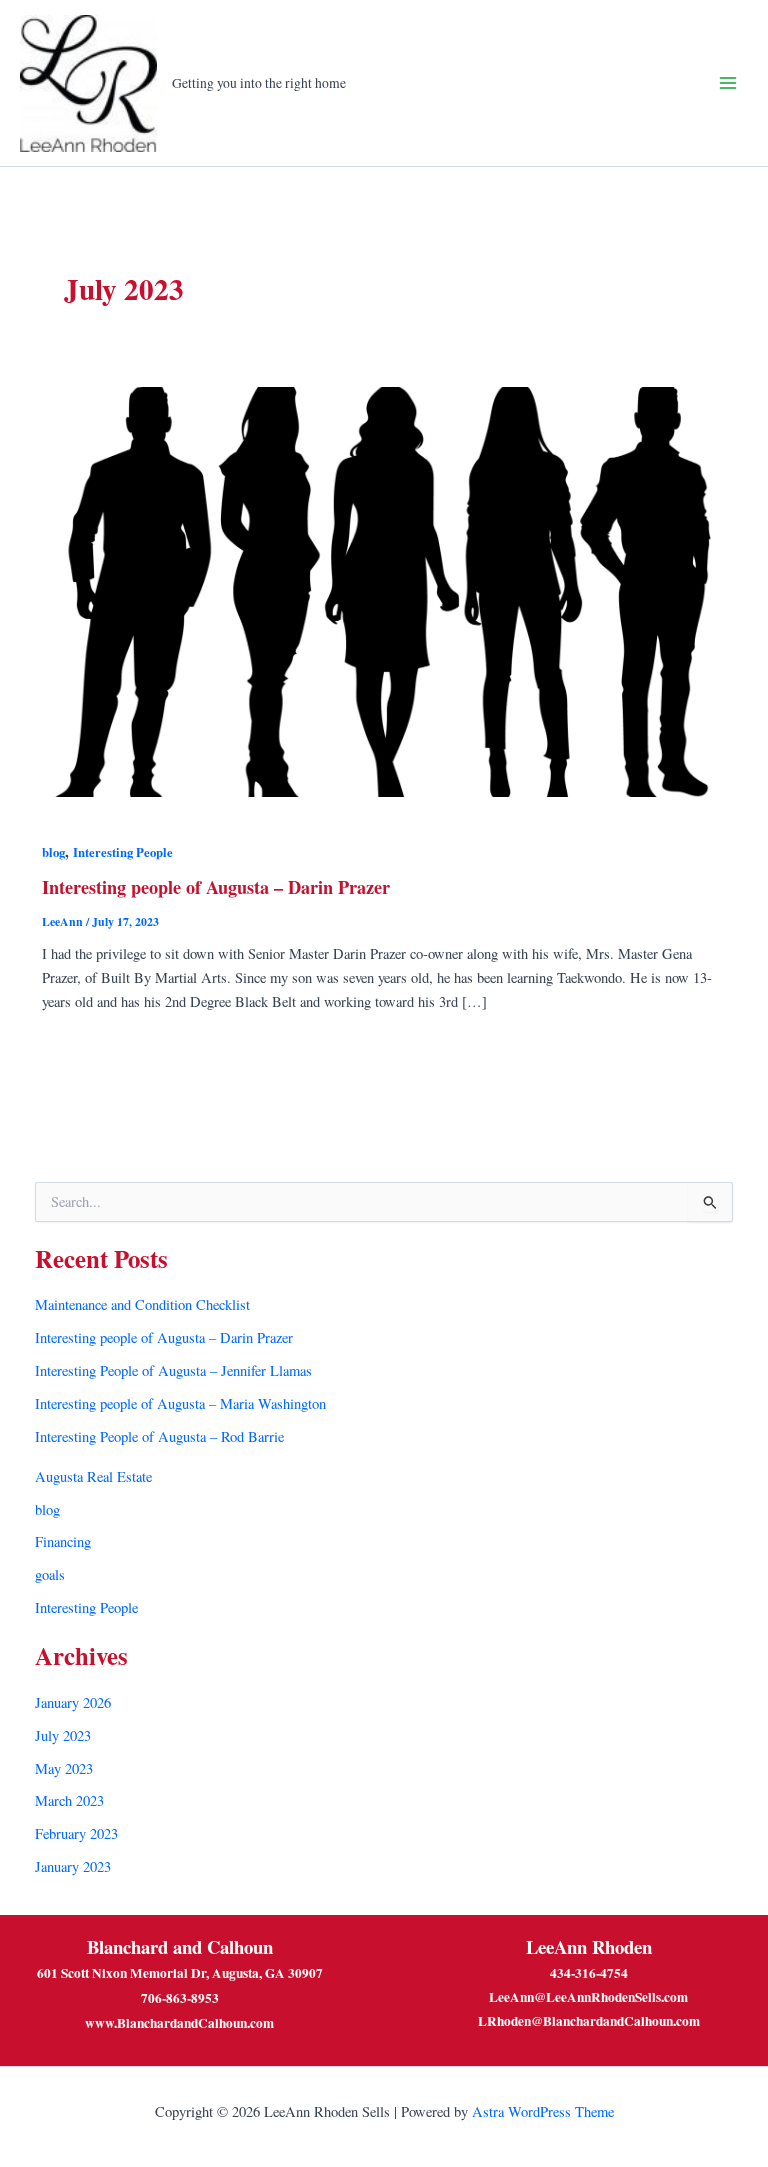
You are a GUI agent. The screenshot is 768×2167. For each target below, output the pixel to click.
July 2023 (63, 1735)
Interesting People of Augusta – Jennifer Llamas (173, 1370)
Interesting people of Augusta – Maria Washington (180, 1403)
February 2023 (76, 1833)
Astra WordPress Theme (543, 2111)
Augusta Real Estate (93, 1476)
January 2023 (73, 1866)
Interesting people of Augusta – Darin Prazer (216, 887)
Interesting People (123, 852)
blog (53, 852)
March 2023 (69, 1800)
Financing (63, 1541)
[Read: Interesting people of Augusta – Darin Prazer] (384, 589)
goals (50, 1574)
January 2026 (73, 1702)
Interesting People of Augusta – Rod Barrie (159, 1436)
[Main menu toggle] (728, 83)
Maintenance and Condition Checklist (142, 1304)
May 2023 (64, 1768)
